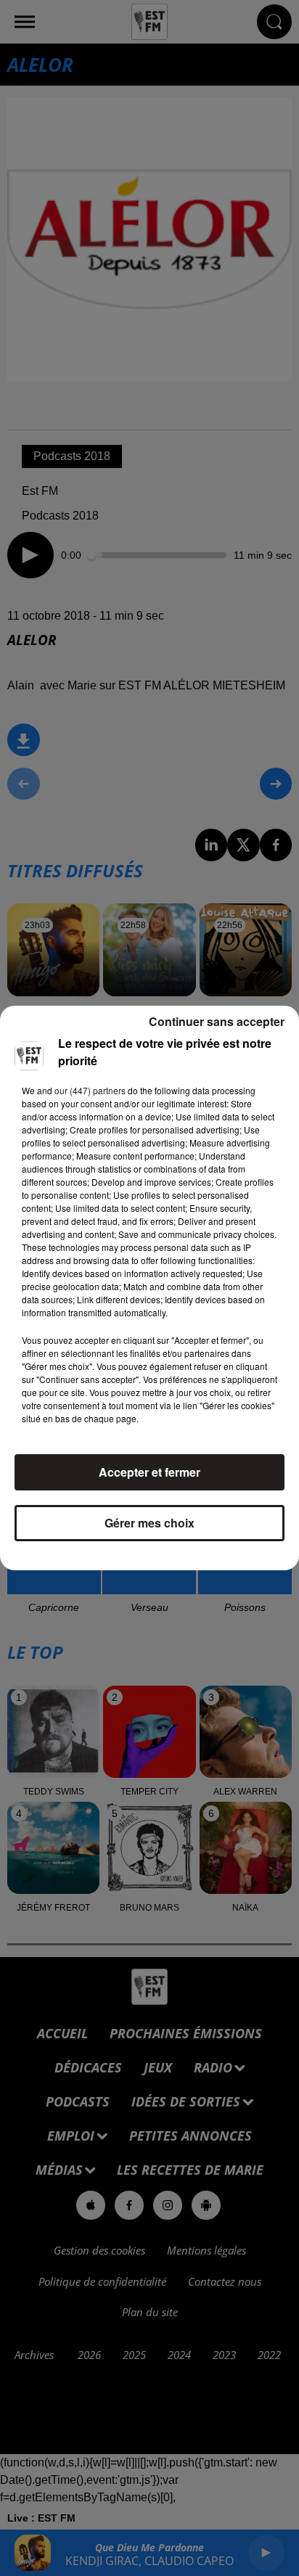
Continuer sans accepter (217, 1021)
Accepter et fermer (149, 1472)
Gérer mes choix (149, 1523)
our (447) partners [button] (90, 1090)
